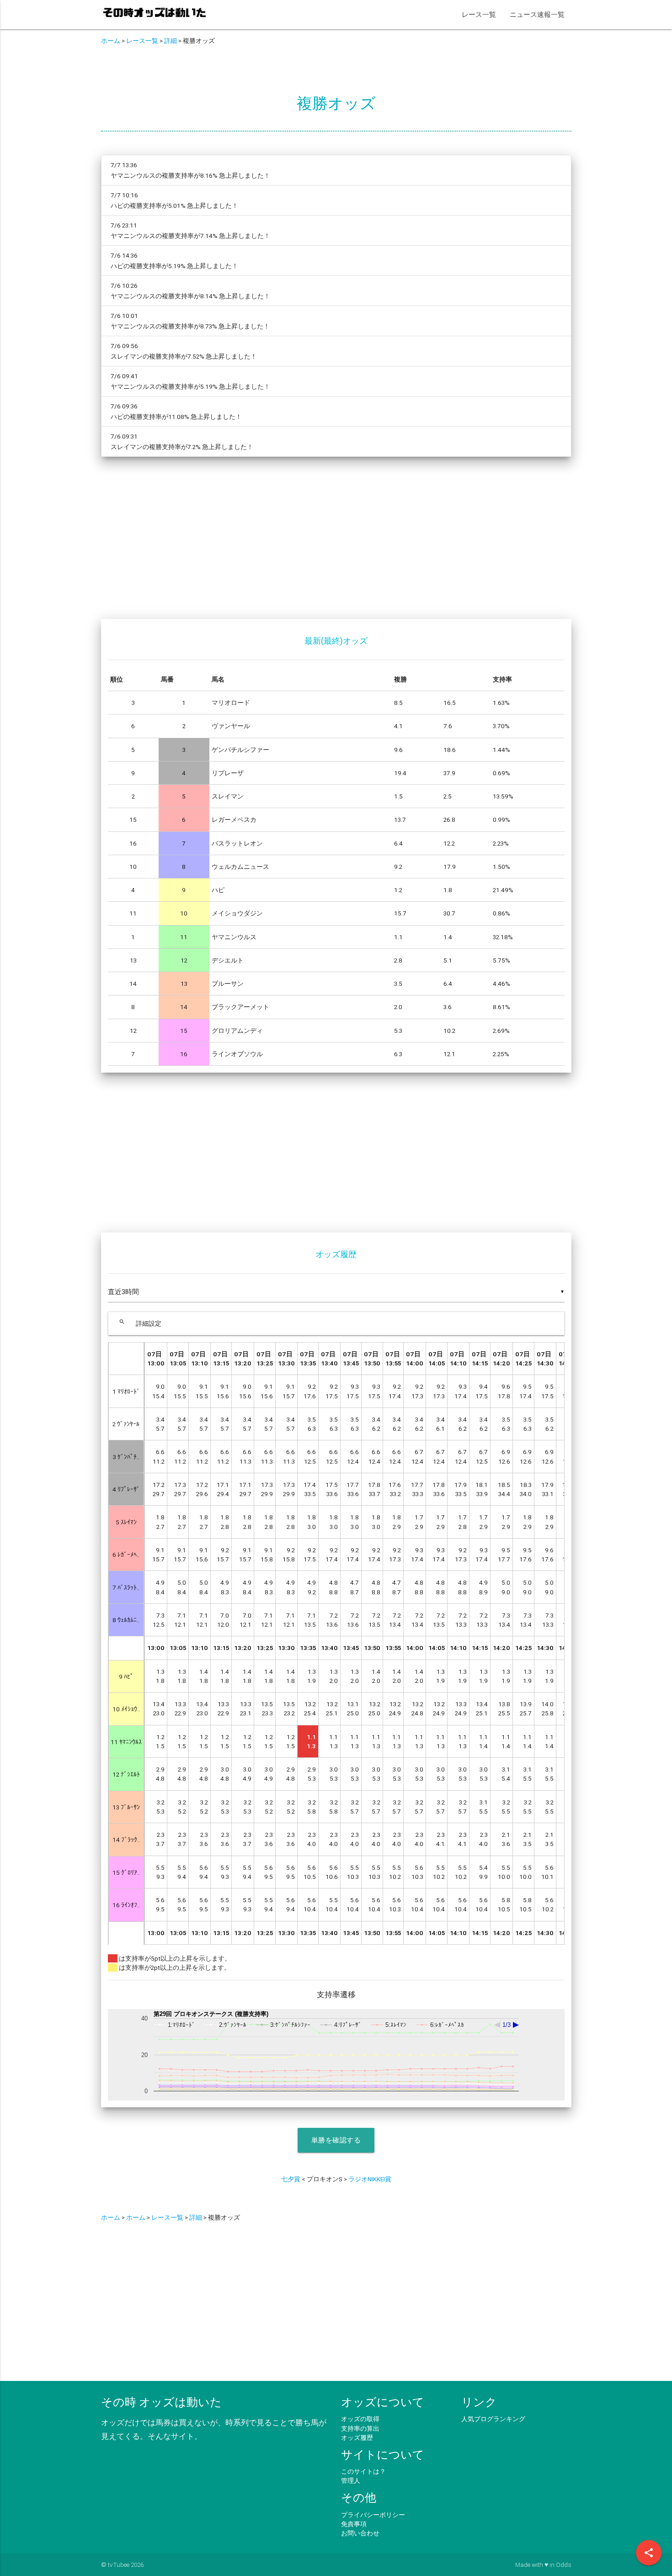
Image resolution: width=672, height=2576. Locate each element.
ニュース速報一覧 (537, 14)
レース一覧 (479, 14)
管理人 (351, 2481)
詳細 (171, 41)
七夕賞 (291, 2179)
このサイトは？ (363, 2471)
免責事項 (354, 2524)
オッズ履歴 (357, 2438)
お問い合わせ (360, 2533)
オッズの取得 (360, 2419)
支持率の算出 (360, 2428)
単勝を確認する (336, 2140)
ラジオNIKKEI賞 (370, 2179)
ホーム (111, 41)
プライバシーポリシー (373, 2515)
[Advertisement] (336, 544)
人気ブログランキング (493, 2419)
